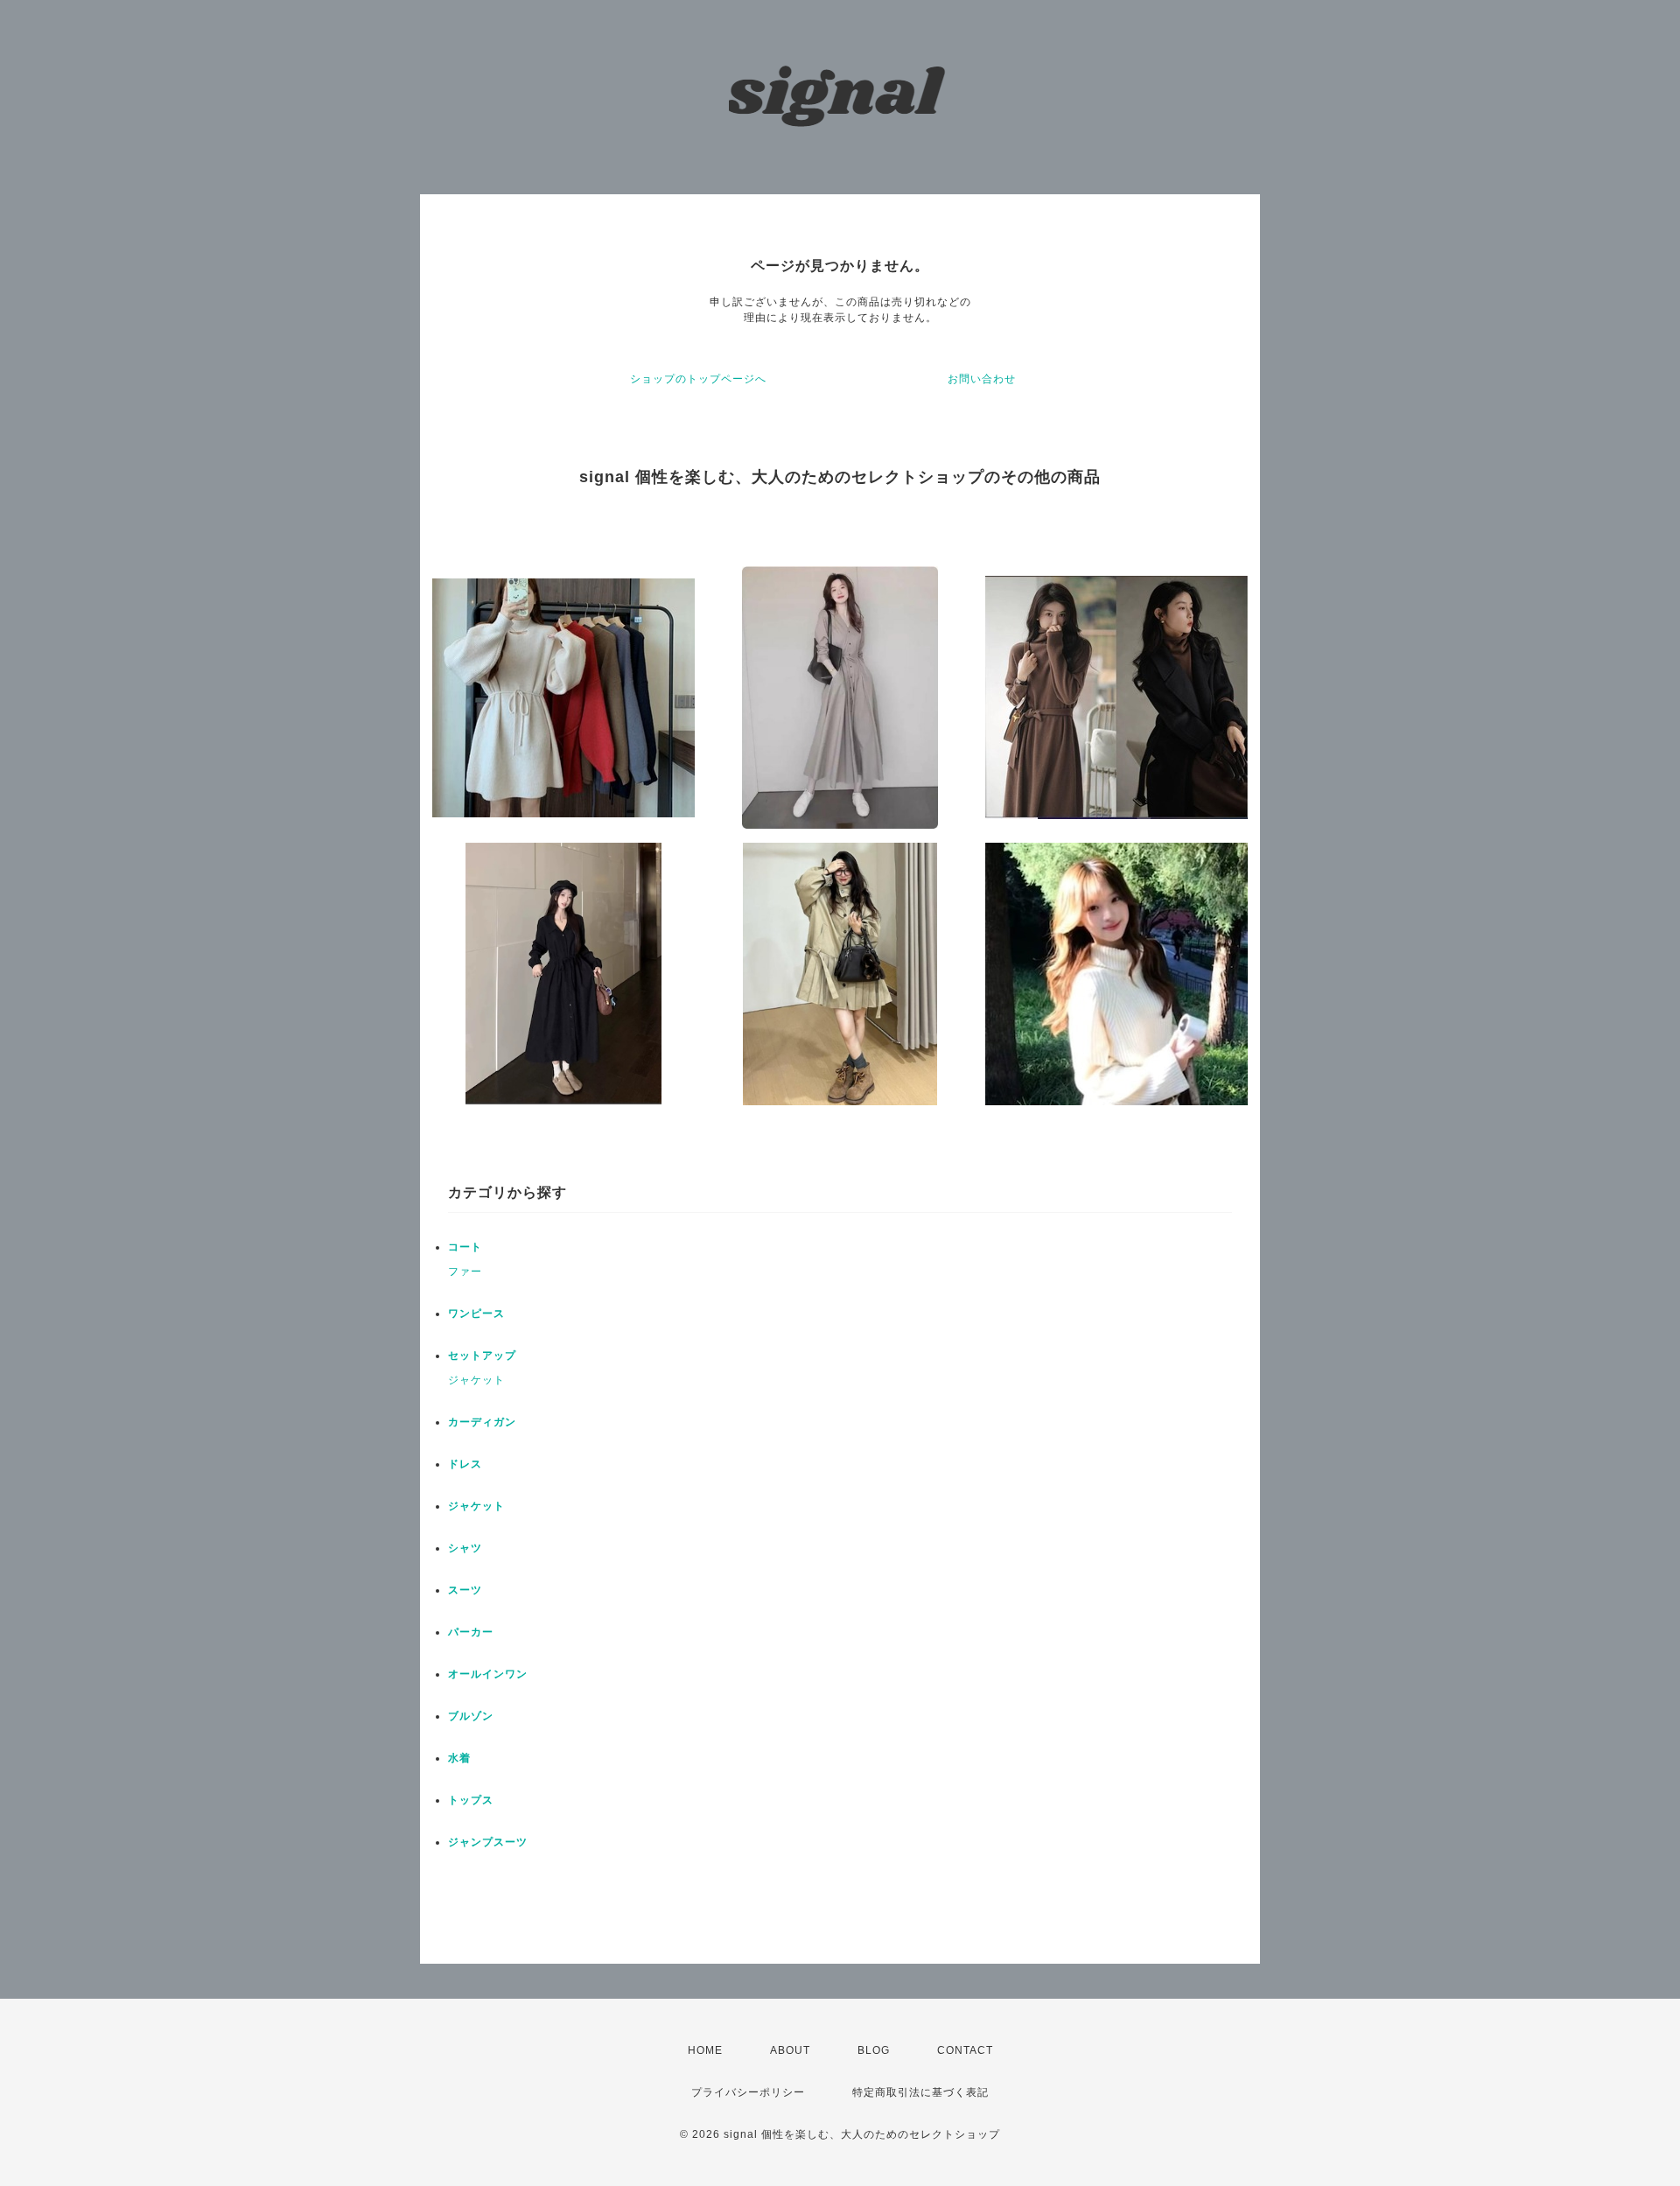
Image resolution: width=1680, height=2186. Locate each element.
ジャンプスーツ (488, 1842)
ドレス (465, 1464)
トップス (471, 1800)
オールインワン (488, 1674)
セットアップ (482, 1356)
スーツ (465, 1590)
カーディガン (482, 1422)
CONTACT (965, 2050)
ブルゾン (471, 1716)
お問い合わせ (982, 379)
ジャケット (476, 1380)
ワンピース (476, 1314)
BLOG (874, 2050)
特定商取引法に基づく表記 (920, 2092)
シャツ (465, 1548)
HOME (705, 2050)
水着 (459, 1758)
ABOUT (790, 2050)
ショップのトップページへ (698, 379)
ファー (465, 1272)
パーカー (471, 1632)
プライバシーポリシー (748, 2092)
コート (465, 1247)
